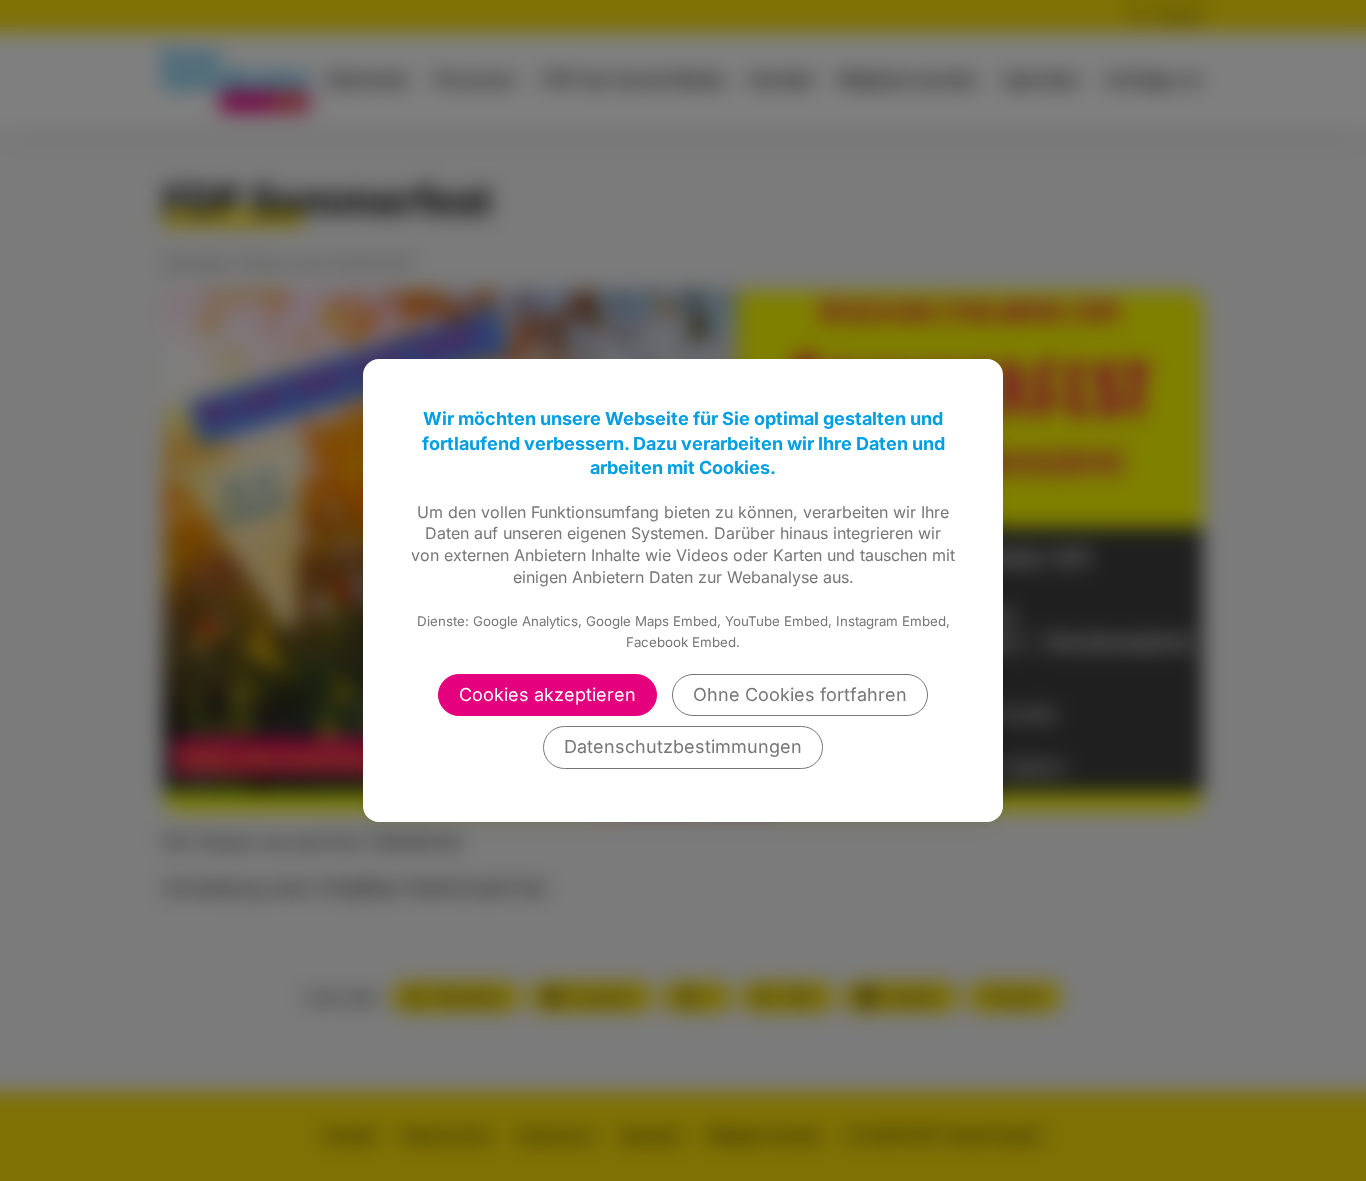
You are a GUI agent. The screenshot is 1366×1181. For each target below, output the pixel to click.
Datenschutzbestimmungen (683, 746)
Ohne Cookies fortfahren (800, 694)
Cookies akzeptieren (547, 694)
